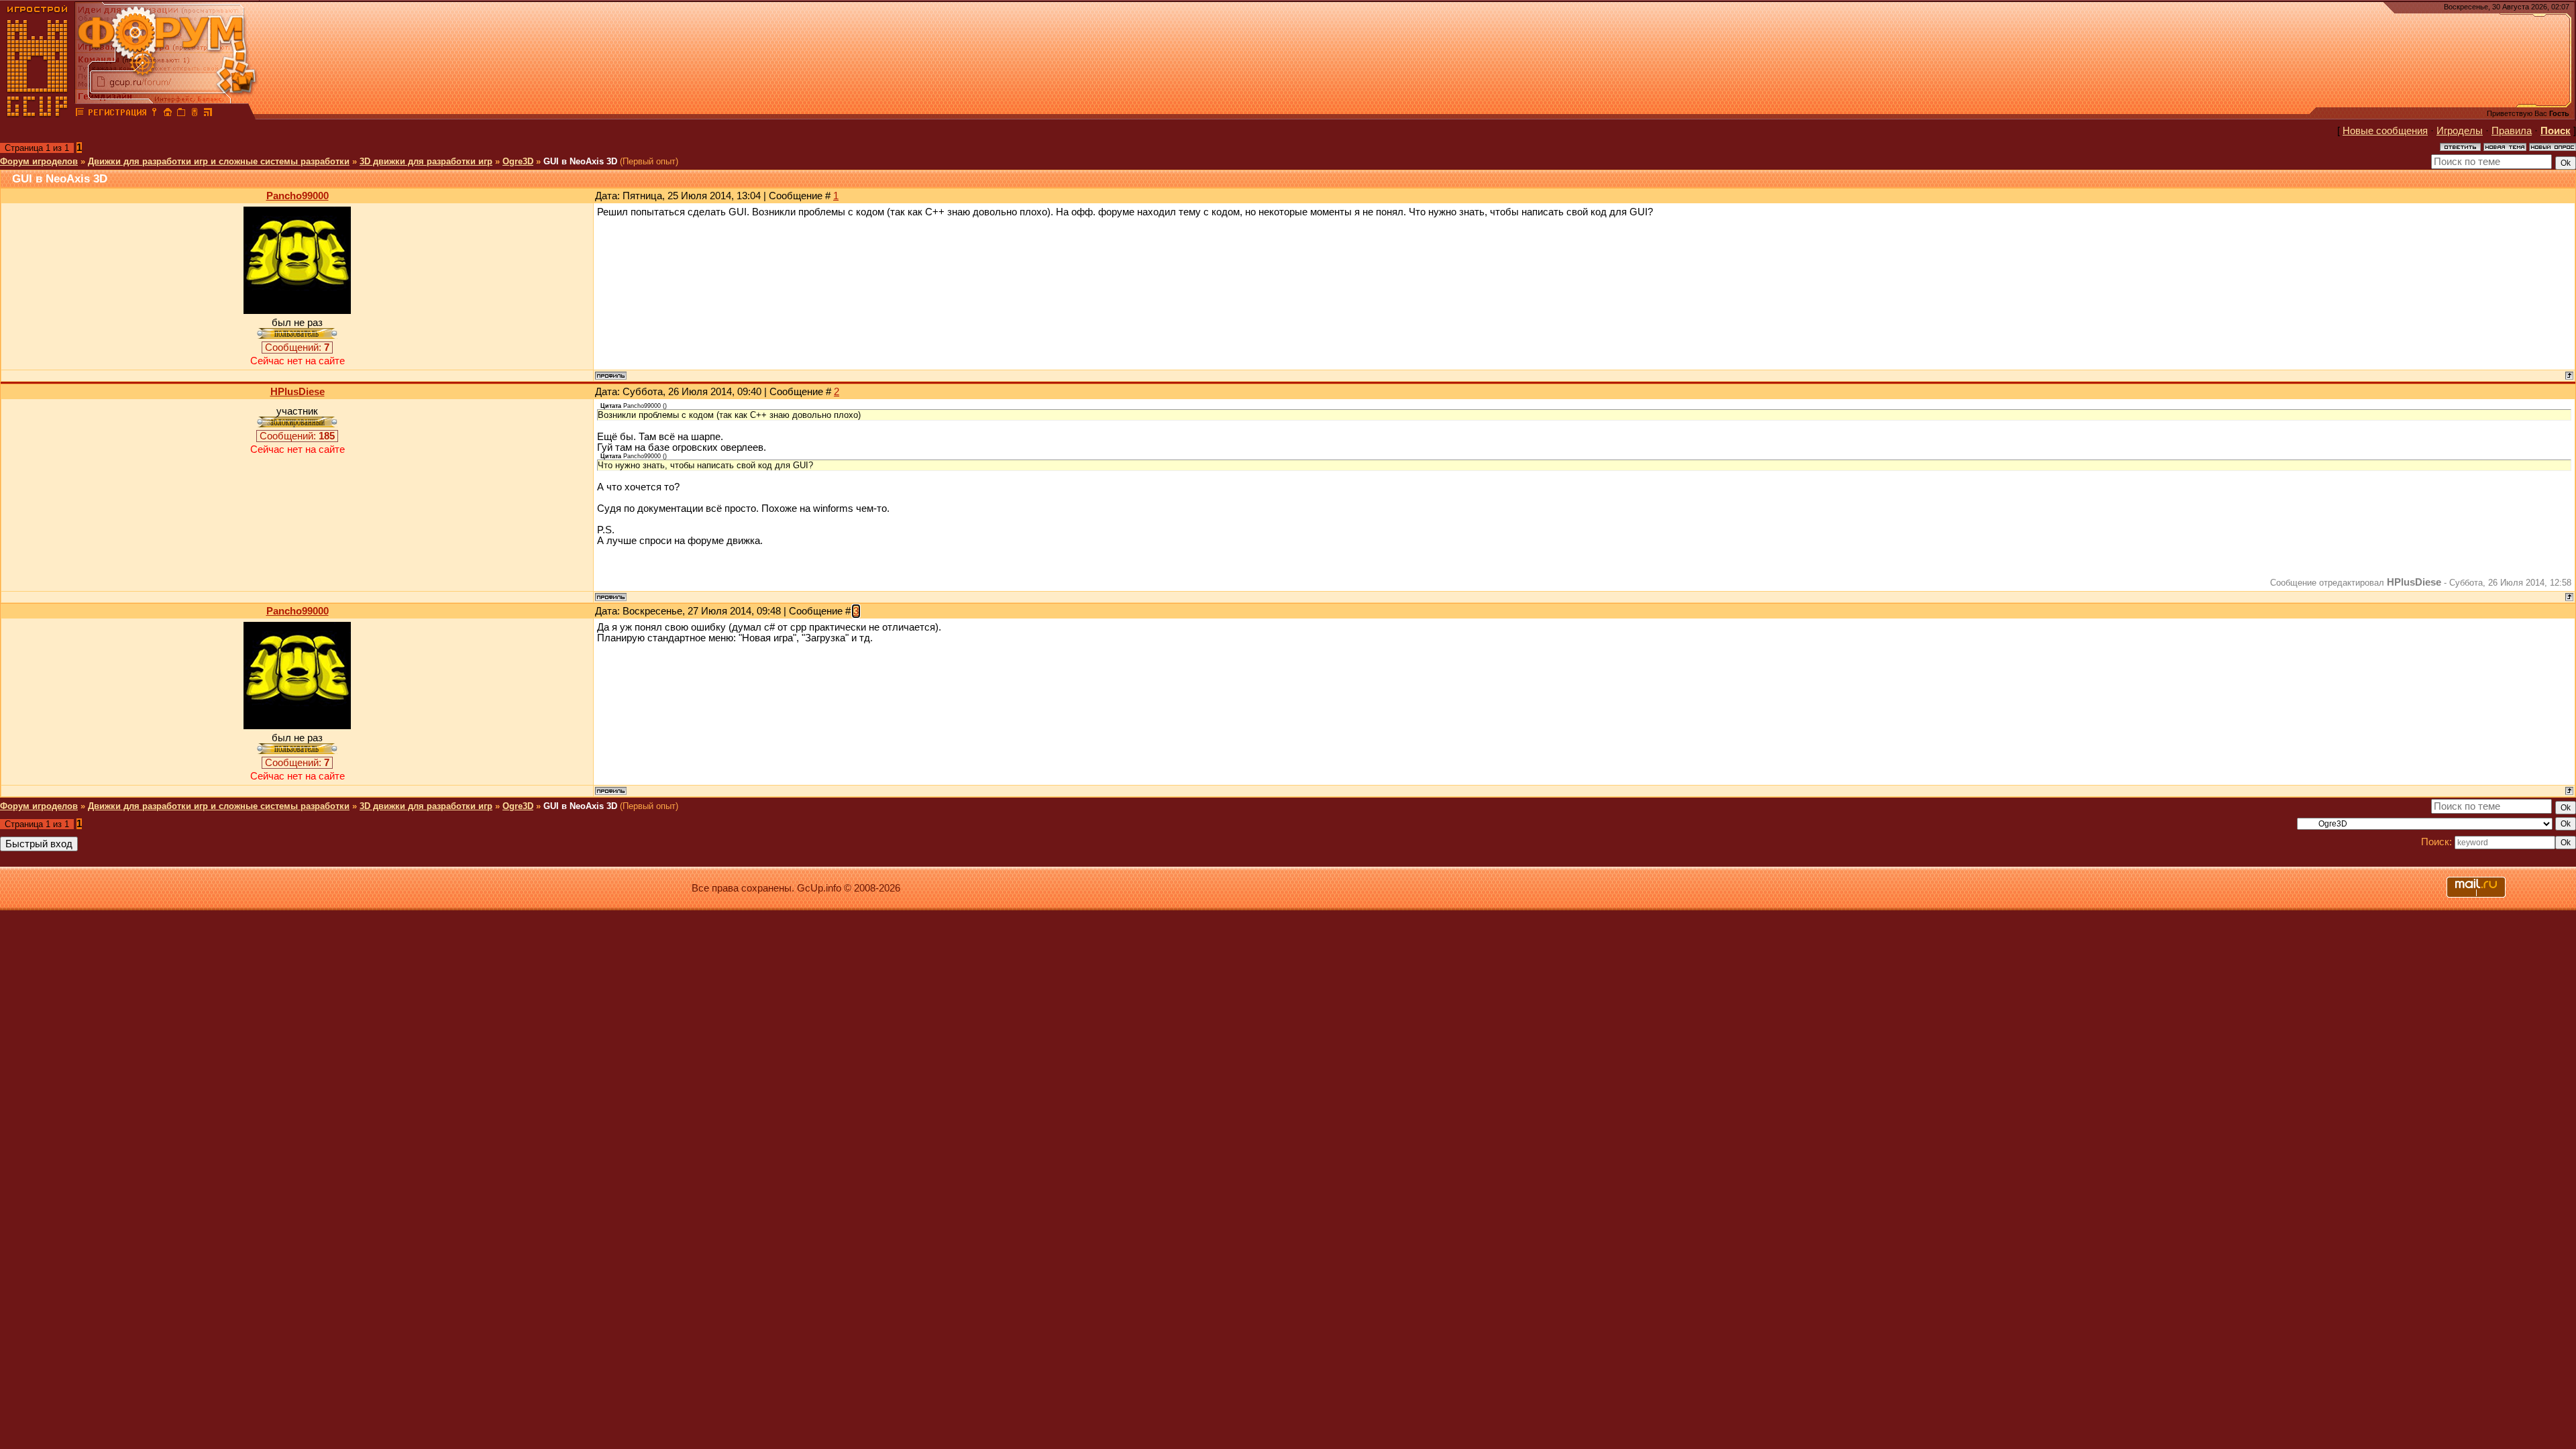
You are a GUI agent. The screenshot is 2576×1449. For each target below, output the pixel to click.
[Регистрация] (117, 114)
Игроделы (2460, 131)
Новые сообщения (2385, 131)
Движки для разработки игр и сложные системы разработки (219, 161)
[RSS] (208, 114)
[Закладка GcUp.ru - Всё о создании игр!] (181, 114)
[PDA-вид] (195, 114)
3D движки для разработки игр (426, 161)
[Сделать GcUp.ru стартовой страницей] (168, 114)
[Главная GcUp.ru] (38, 114)
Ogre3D (518, 161)
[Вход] (154, 114)
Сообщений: (297, 347)
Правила (2512, 131)
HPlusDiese (298, 392)
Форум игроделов (39, 161)
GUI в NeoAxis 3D (580, 161)
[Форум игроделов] (80, 114)
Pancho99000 (298, 196)
